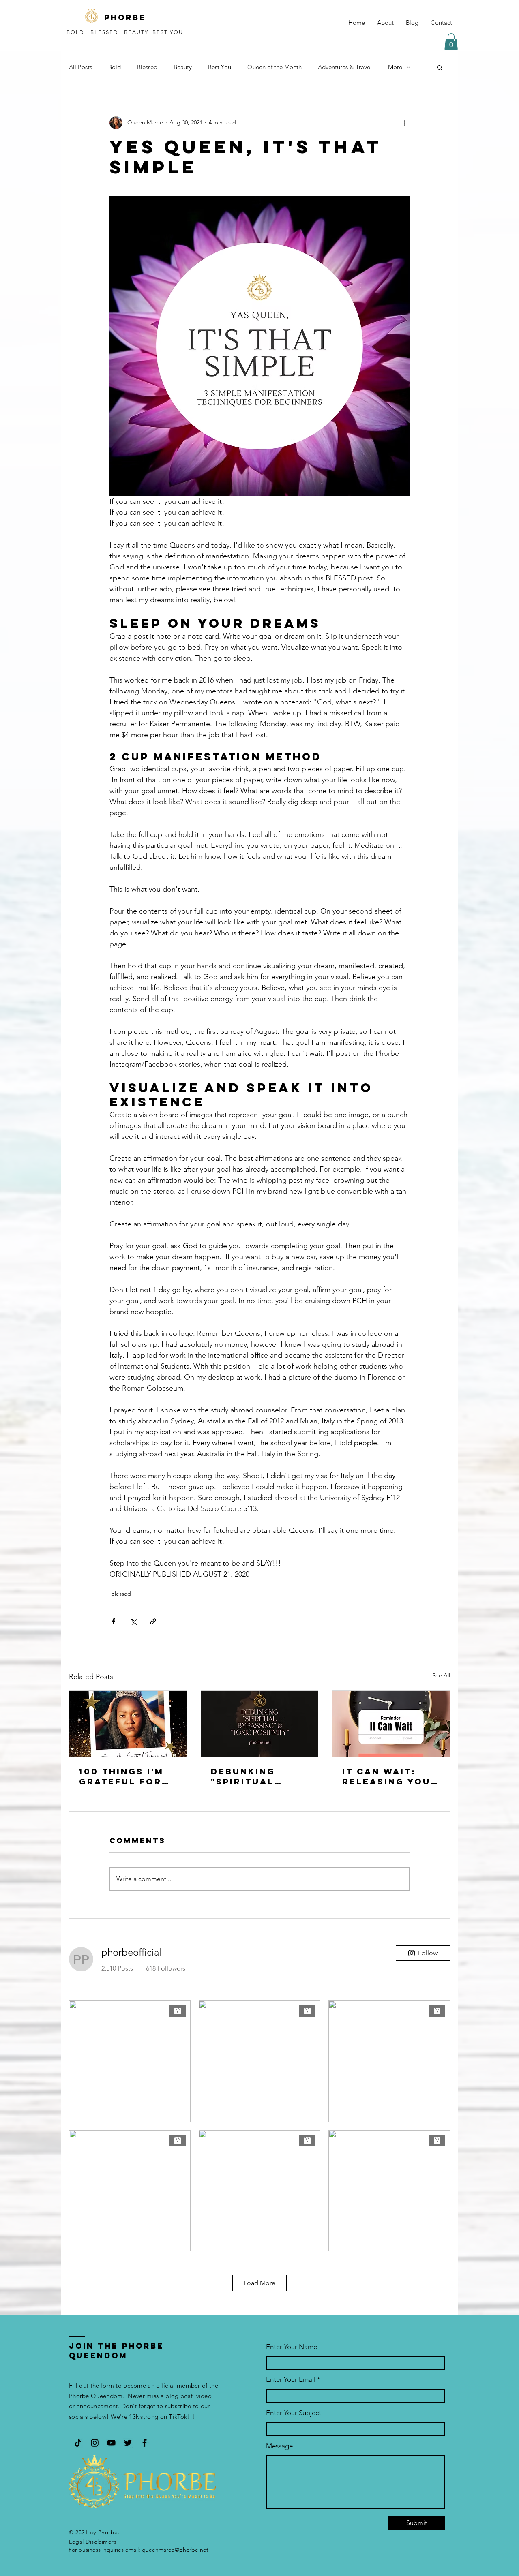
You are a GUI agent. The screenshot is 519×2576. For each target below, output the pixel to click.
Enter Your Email (291, 2380)
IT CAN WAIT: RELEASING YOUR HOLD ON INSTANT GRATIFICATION (390, 1776)
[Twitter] (128, 2443)
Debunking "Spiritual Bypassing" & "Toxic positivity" (251, 1776)
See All (441, 1675)
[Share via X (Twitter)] (133, 1621)
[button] (451, 42)
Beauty (183, 67)
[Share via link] (153, 1621)
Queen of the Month (275, 67)
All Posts (80, 67)
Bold (115, 67)
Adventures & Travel (345, 67)
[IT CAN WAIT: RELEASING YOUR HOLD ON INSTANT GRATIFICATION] (391, 1724)
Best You (220, 67)
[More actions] (405, 123)
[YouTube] (111, 2443)
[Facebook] (145, 2443)
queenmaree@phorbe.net (175, 2550)
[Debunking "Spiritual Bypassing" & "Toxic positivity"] (260, 1724)
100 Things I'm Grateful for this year (121, 1776)
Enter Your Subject (294, 2413)
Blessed (147, 67)
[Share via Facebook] (113, 1621)
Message (279, 2446)
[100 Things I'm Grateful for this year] (128, 1724)
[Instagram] (95, 2443)
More (395, 67)
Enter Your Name (292, 2347)
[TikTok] (78, 2443)
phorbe (125, 17)
